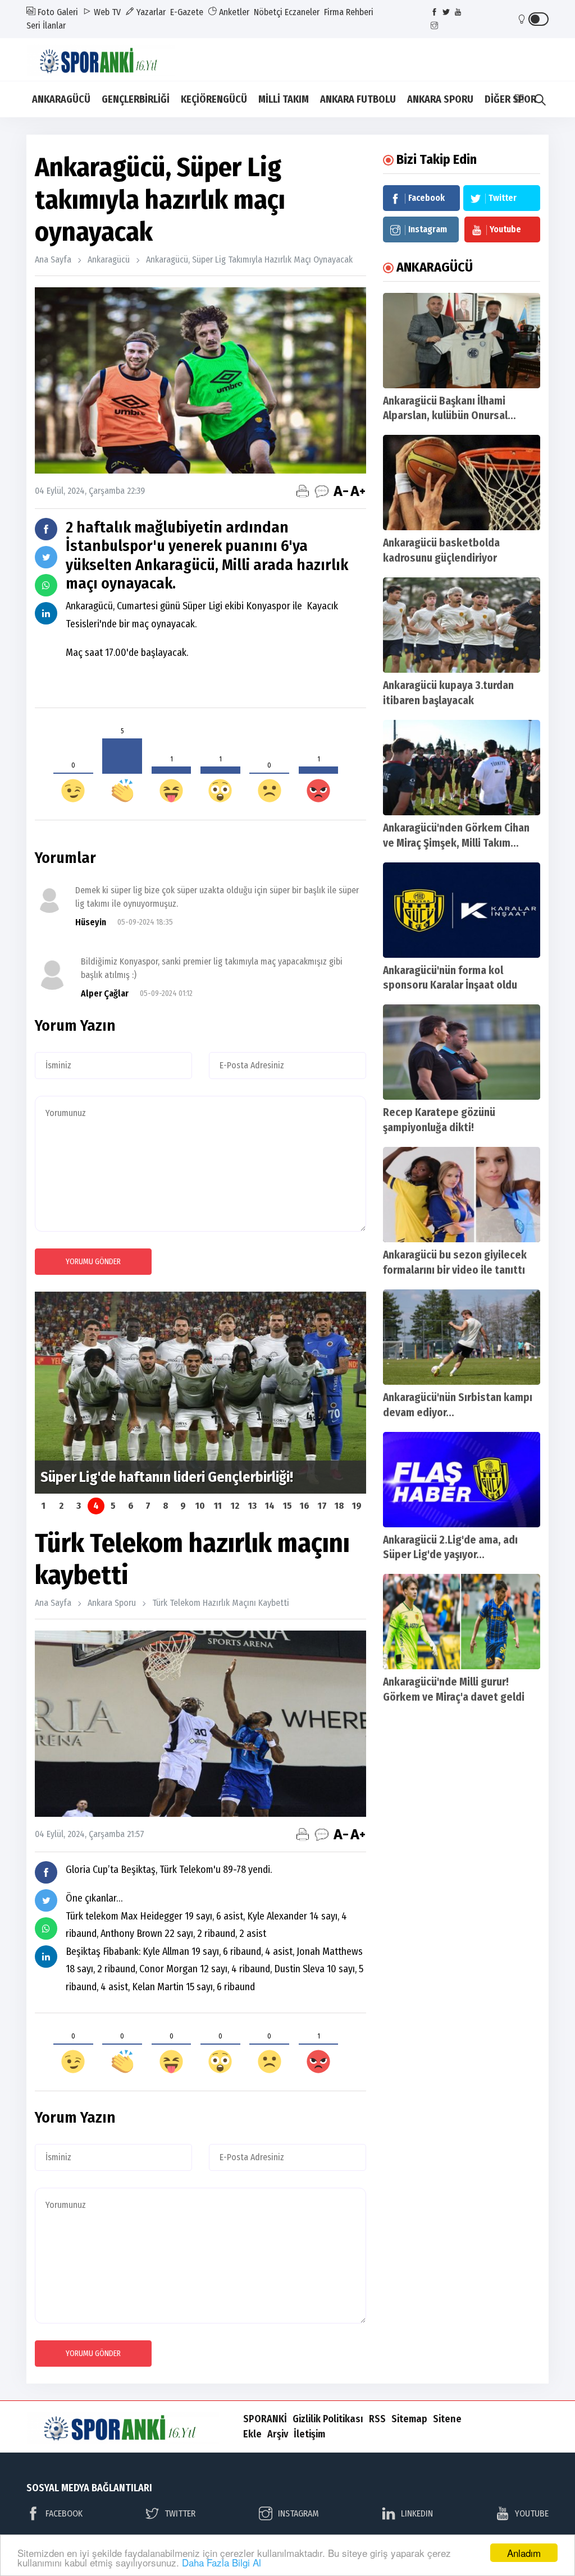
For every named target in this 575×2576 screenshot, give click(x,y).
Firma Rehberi (349, 12)
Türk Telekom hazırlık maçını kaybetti (221, 1603)
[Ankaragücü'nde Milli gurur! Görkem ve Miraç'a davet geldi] (462, 1622)
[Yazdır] (303, 491)
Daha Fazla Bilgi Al (222, 2562)
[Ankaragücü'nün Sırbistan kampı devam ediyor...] (462, 1337)
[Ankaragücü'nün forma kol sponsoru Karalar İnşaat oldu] (462, 910)
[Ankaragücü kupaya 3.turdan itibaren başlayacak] (462, 625)
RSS (377, 2419)
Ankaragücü (109, 260)
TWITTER (180, 2513)
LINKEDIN (417, 2513)
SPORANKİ (265, 2419)
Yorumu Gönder (93, 1262)
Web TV (106, 12)
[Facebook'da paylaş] (46, 529)
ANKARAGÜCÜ (61, 99)
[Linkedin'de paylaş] (46, 613)
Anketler (233, 12)
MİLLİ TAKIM (284, 99)
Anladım (524, 2553)
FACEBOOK (64, 2513)
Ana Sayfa (53, 260)
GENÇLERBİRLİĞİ (136, 99)
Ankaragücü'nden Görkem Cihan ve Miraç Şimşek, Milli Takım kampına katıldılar (456, 843)
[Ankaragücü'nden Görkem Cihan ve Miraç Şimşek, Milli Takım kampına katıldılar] (462, 768)
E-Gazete (187, 12)
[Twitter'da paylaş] (46, 557)
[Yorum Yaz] (322, 491)
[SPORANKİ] (108, 59)
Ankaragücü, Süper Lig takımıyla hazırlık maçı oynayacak (249, 260)
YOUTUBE (532, 2513)
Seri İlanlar (46, 26)
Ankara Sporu (112, 1603)
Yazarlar (150, 12)
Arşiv (278, 2434)
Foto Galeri (57, 12)
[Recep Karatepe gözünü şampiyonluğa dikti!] (462, 1052)
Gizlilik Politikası (328, 2419)
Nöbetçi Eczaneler (287, 12)
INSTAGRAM (298, 2513)
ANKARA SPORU (440, 99)
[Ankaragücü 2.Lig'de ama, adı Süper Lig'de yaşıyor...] (462, 1480)
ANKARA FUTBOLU (358, 99)
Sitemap (409, 2419)
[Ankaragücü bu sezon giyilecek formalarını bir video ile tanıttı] (462, 1195)
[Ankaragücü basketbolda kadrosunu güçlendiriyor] (462, 483)
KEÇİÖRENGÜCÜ (214, 99)
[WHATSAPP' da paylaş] (46, 585)
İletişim (309, 2434)
